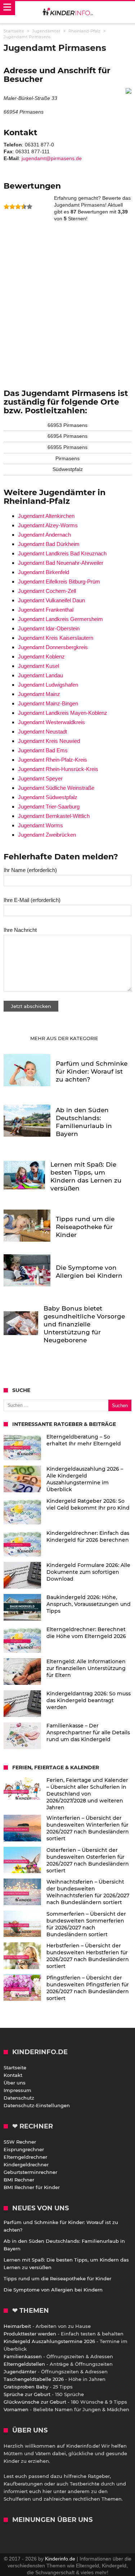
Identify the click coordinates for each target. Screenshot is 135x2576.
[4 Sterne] (24, 207)
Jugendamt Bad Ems (43, 750)
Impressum (17, 2090)
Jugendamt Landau (40, 675)
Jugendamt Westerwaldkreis (51, 722)
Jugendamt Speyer (40, 778)
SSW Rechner (20, 2142)
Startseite (15, 2068)
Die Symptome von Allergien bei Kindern (53, 2290)
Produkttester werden (30, 2334)
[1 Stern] (6, 207)
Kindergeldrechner (26, 2165)
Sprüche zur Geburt (27, 2394)
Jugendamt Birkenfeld (44, 572)
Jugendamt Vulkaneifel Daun (51, 600)
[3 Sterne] (18, 207)
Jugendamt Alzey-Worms (48, 525)
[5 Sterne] (30, 207)
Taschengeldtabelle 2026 (34, 2379)
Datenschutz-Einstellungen (37, 2105)
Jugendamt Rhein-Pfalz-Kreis (53, 760)
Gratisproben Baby (26, 2387)
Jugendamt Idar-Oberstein (49, 628)
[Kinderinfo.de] (68, 12)
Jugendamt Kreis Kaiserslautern (56, 638)
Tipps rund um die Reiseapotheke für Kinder (57, 2278)
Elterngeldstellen (24, 2364)
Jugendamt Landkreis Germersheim (60, 619)
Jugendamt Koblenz (41, 657)
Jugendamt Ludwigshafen (48, 685)
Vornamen (16, 2409)
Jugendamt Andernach (44, 535)
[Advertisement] (67, 302)
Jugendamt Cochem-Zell (47, 591)
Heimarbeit (17, 2326)
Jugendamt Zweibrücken (47, 835)
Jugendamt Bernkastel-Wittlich (54, 816)
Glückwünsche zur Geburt (35, 2402)
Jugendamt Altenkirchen (46, 516)
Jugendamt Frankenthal (46, 610)
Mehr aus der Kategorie (65, 1038)
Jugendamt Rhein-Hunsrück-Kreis (58, 769)
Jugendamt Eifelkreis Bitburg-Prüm (59, 582)
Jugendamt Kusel (39, 666)
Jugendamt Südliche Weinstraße (56, 788)
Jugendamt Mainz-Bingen (48, 703)
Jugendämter (20, 2372)
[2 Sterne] (12, 207)
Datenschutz (19, 2098)
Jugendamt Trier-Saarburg (49, 807)
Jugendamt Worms (40, 825)
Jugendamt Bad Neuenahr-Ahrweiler (61, 563)
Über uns (15, 2083)
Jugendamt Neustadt (42, 732)
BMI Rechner (19, 2180)
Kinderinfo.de (60, 2559)
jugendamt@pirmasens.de (52, 158)
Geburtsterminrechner (30, 2172)
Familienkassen (23, 2356)
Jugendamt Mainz (39, 694)
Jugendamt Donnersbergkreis (53, 647)
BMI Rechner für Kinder (32, 2187)
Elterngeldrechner (25, 2157)
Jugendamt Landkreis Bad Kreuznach (62, 553)
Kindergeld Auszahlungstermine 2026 (49, 2341)
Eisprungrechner (24, 2149)
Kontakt (13, 2075)
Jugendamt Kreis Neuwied (49, 741)
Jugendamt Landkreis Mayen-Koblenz (63, 713)
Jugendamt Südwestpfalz (48, 797)
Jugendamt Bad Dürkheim (49, 544)
